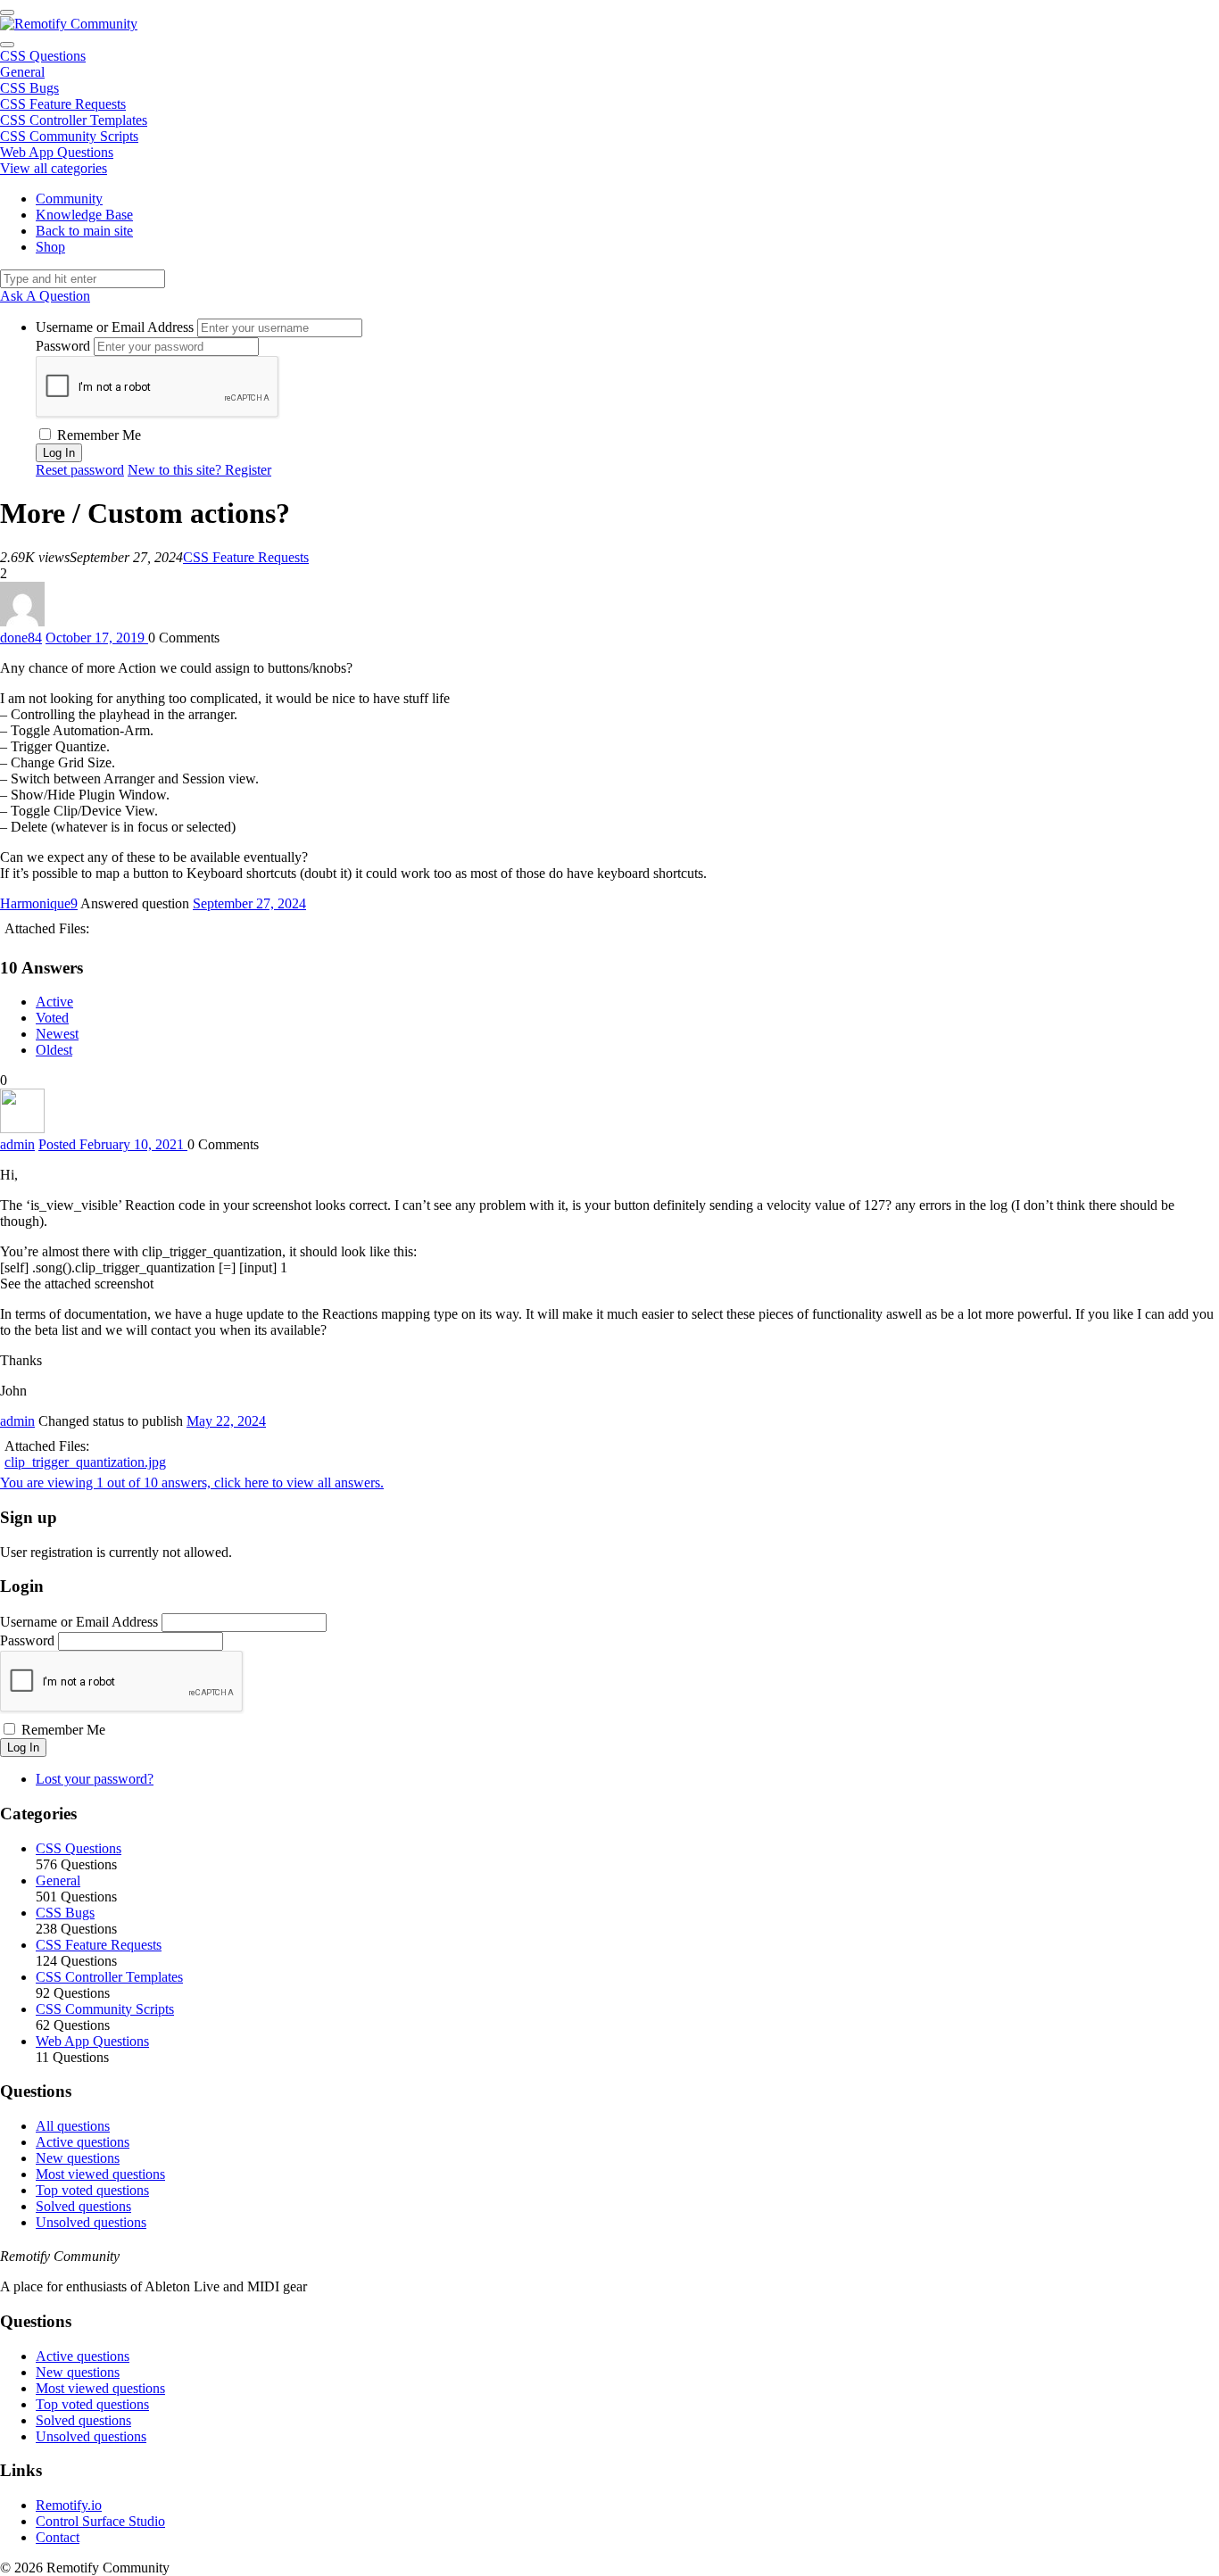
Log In (23, 1748)
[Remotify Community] (69, 24)
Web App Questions (57, 152)
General (22, 72)
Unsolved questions (91, 2222)
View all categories (54, 168)
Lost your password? (95, 1779)
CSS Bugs (29, 88)
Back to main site (84, 231)
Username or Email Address (115, 327)
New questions (78, 2158)
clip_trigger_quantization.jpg (85, 1462)
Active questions (83, 2142)
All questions (73, 2126)
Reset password (80, 470)
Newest (57, 1034)
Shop (50, 247)
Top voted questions (92, 2190)
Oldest (54, 1050)
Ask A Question (45, 296)
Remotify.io (69, 2505)
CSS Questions (43, 56)
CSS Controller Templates (74, 120)
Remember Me (97, 435)
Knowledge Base (84, 215)
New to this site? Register (199, 470)
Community (69, 199)
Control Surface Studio (100, 2521)
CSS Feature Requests (63, 104)
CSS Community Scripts (69, 136)
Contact (58, 2537)
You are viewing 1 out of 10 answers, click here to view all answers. (192, 1483)
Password (63, 346)
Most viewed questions (100, 2174)
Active (54, 1002)
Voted (52, 1018)
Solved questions (83, 2206)
